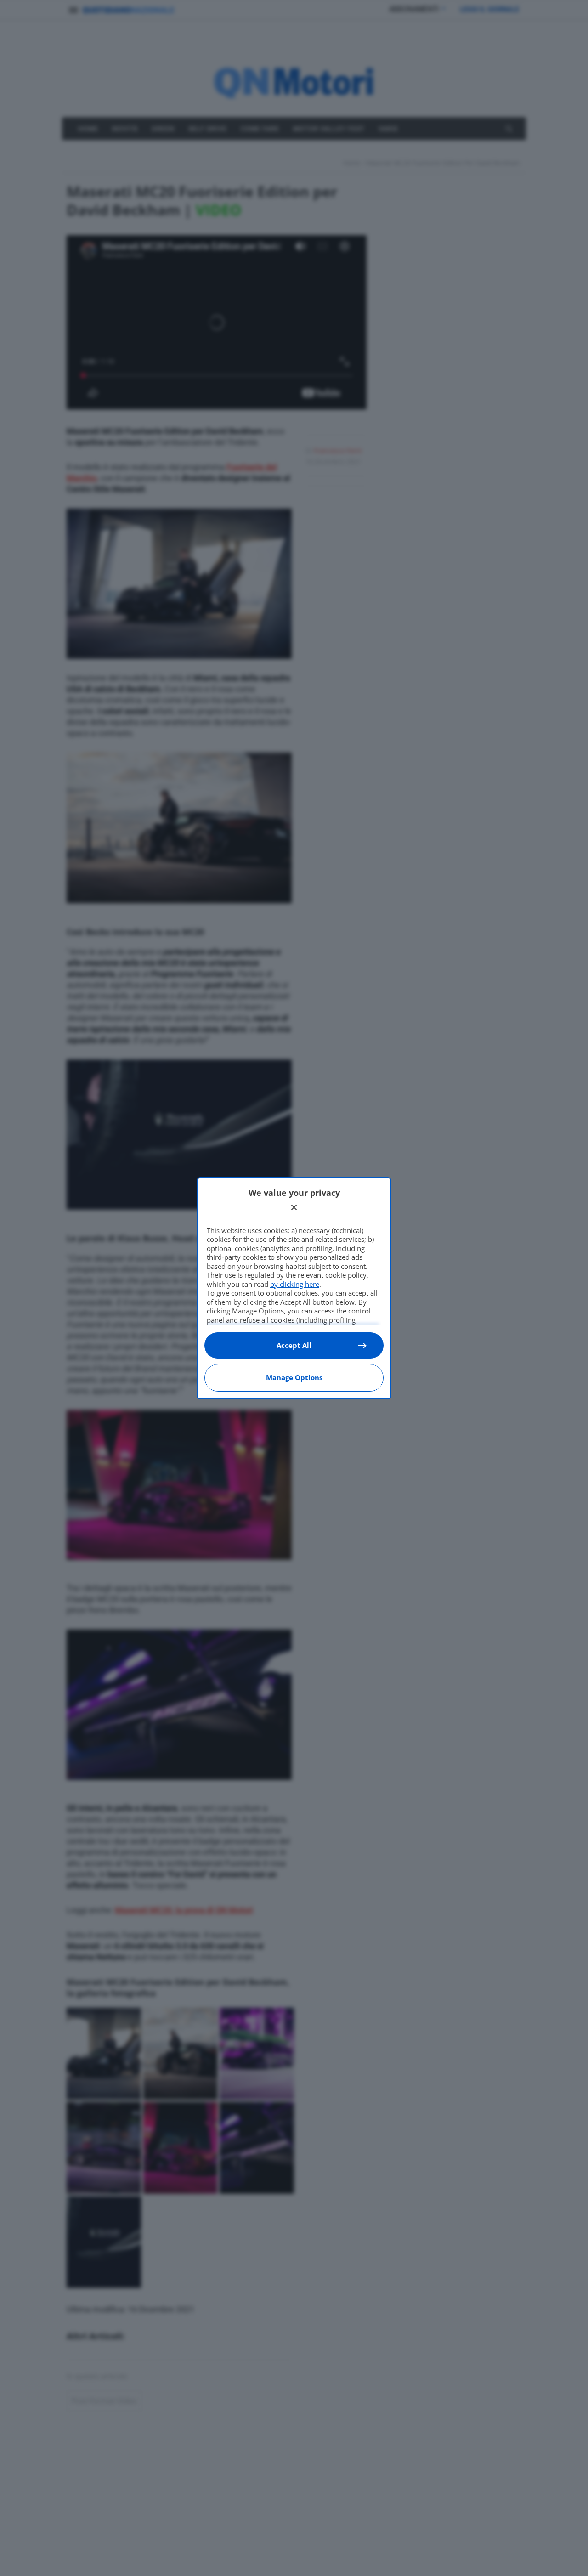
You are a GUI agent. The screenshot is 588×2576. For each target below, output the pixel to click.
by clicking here (295, 1284)
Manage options (294, 1377)
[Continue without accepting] (294, 1207)
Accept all (294, 1345)
